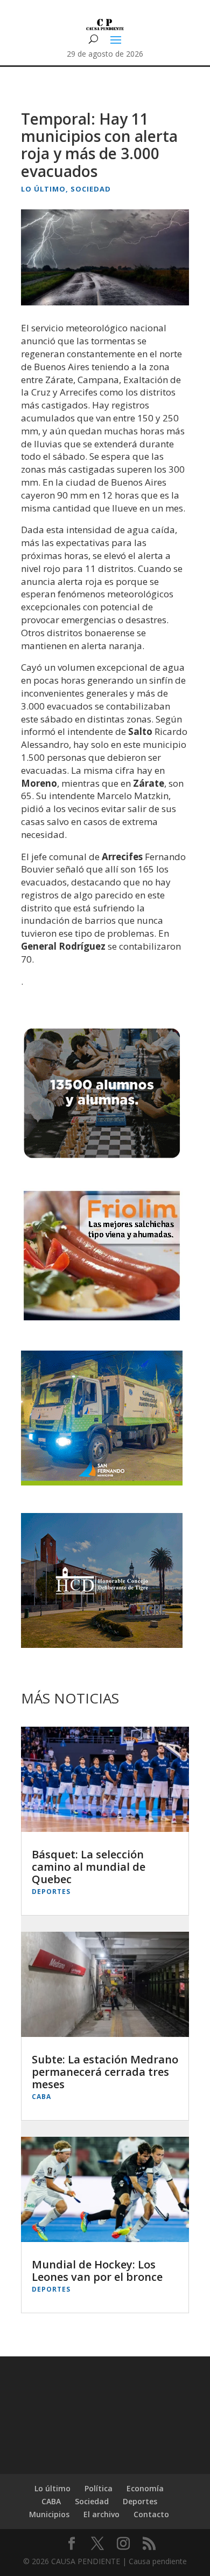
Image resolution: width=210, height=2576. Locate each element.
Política (99, 2488)
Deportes (51, 1892)
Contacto (151, 2514)
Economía (145, 2488)
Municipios (49, 2514)
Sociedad (91, 189)
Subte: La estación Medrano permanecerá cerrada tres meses (105, 2072)
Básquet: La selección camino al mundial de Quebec (89, 1867)
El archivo (101, 2514)
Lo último (43, 189)
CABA (41, 2097)
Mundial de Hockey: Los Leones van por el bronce (97, 2271)
